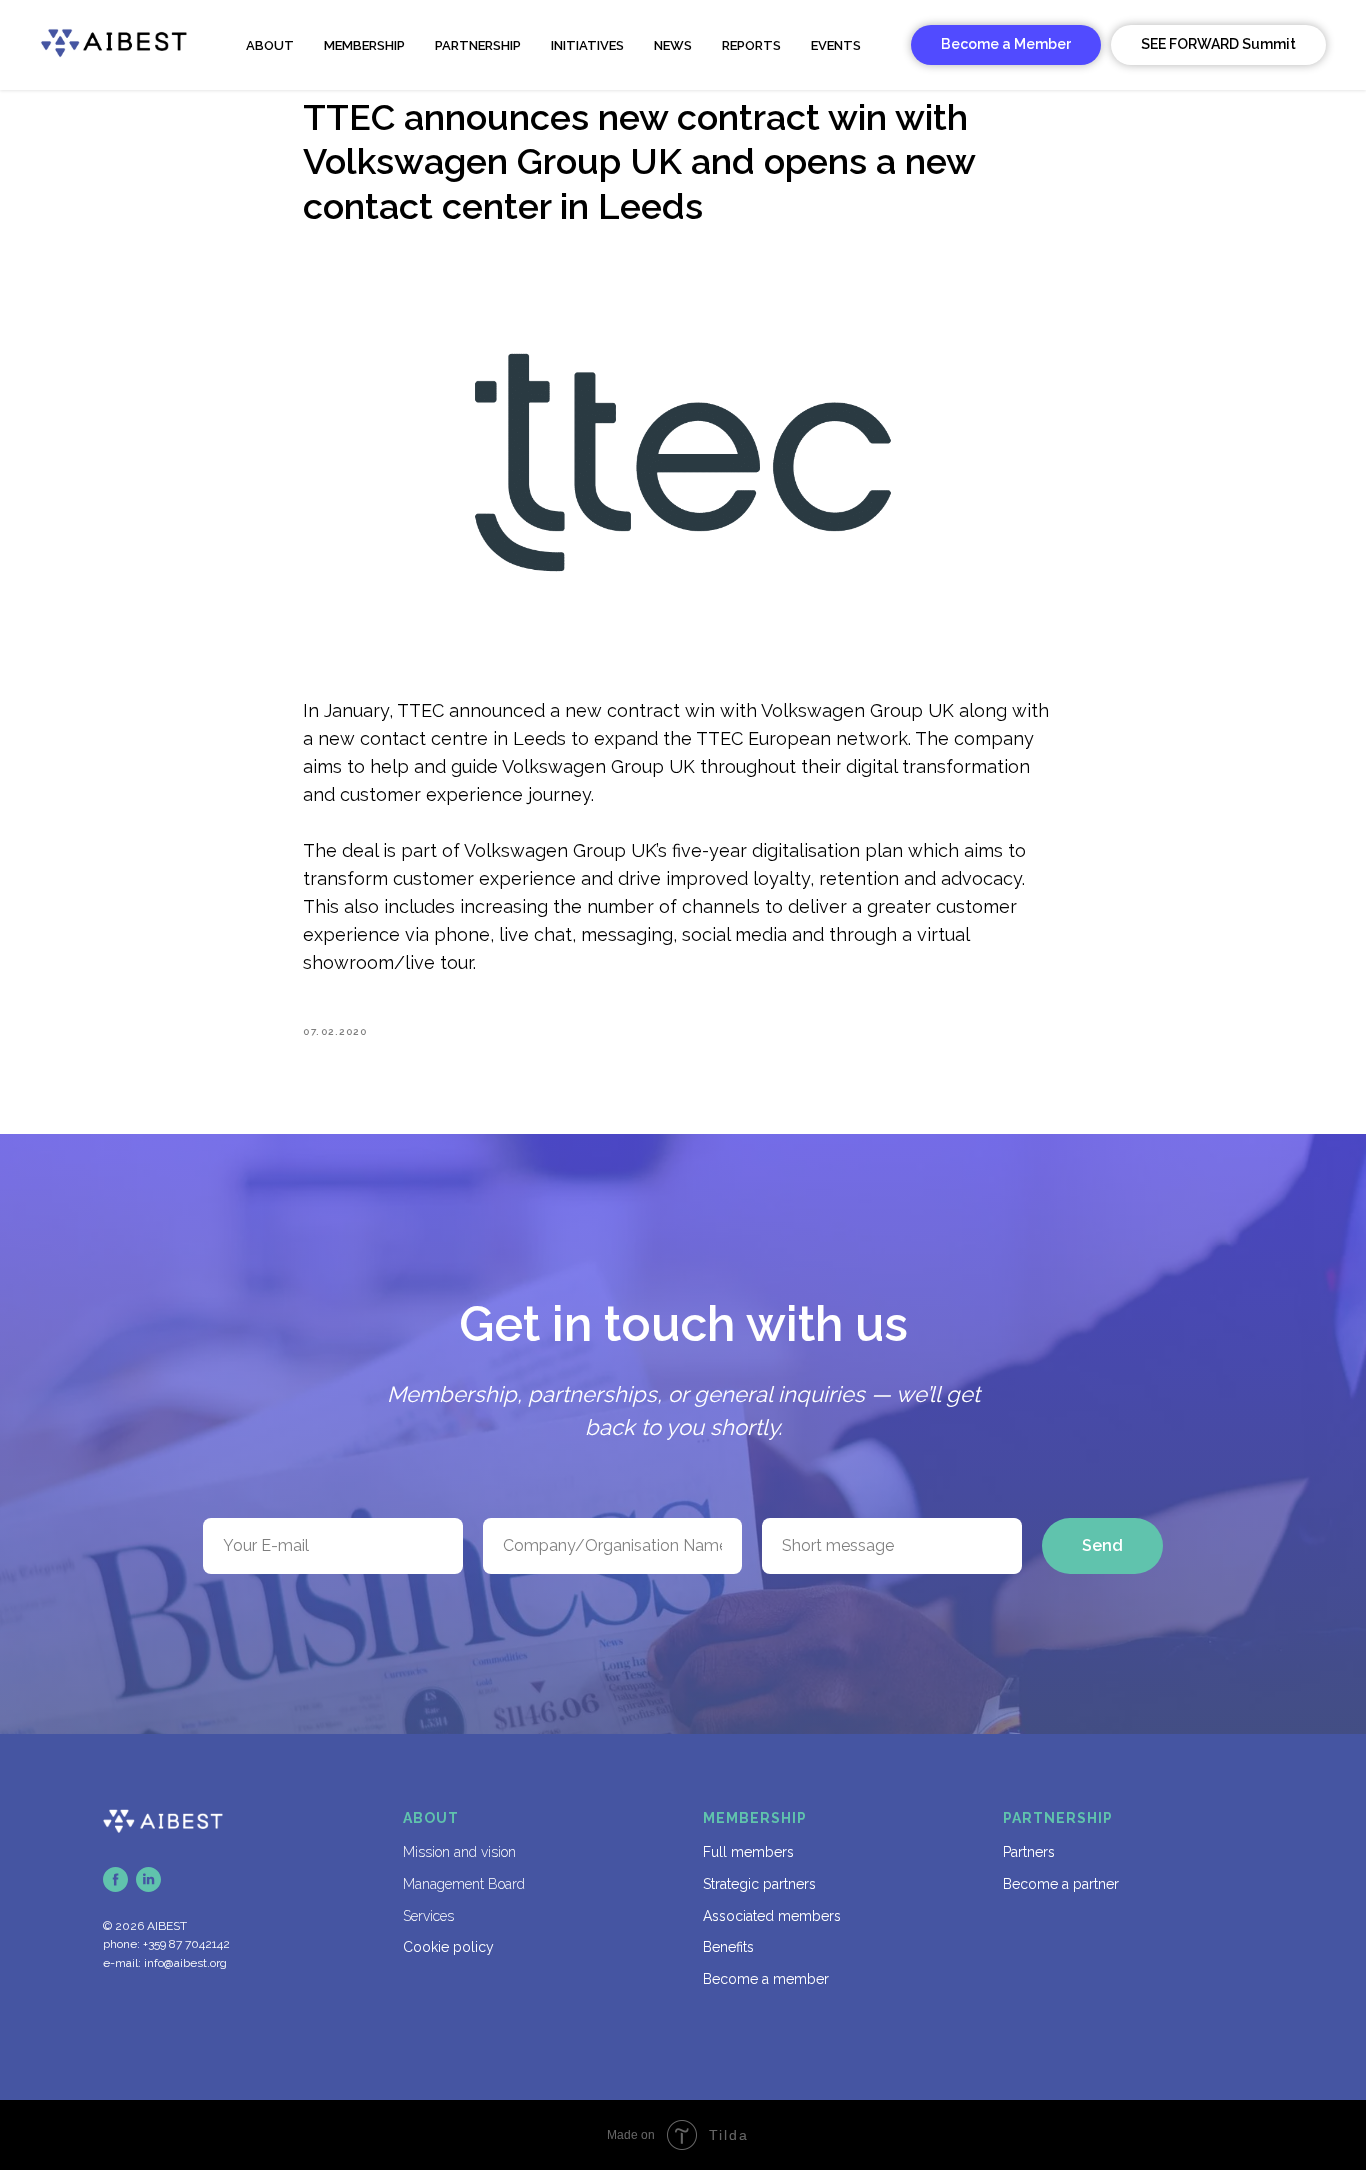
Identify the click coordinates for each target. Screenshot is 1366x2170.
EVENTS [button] (836, 45)
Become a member (766, 1979)
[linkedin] (148, 1879)
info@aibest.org (185, 1963)
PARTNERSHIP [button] (478, 45)
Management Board (464, 1884)
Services (428, 1916)
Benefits (728, 1947)
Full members (748, 1852)
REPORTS (751, 45)
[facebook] (115, 1879)
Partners (1029, 1852)
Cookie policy (448, 1947)
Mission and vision (459, 1852)
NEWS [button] (673, 45)
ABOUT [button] (270, 45)
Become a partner (1061, 1884)
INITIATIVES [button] (587, 45)
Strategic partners (759, 1884)
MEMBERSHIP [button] (364, 45)
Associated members (772, 1916)
